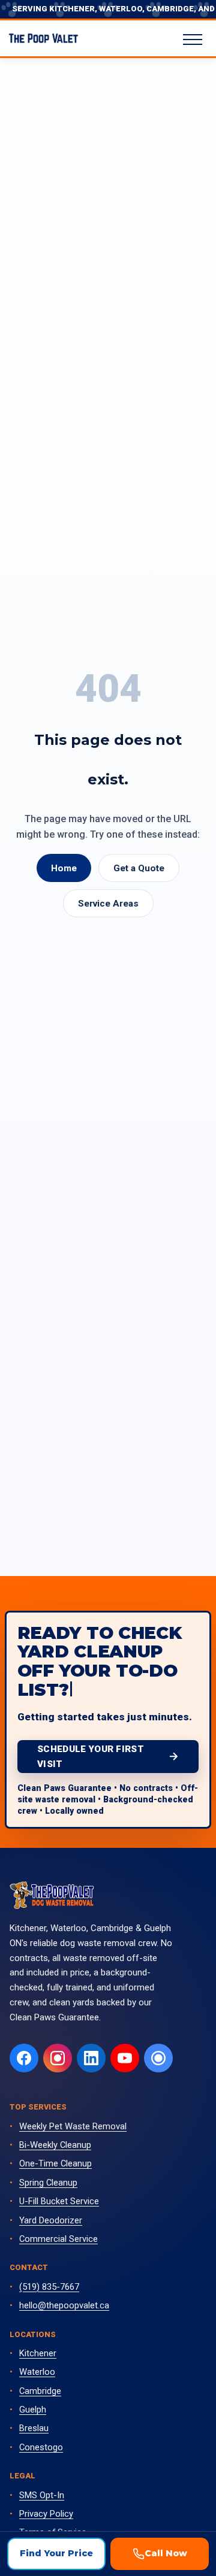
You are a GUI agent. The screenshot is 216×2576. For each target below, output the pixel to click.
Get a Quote (139, 868)
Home (64, 868)
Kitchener (38, 2353)
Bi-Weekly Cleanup (55, 2145)
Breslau (34, 2428)
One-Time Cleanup (55, 2163)
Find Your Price (56, 2553)
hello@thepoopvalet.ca (64, 2305)
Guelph (33, 2410)
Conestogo (41, 2447)
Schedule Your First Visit (91, 1756)
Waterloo (37, 2372)
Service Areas (108, 904)
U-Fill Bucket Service (59, 2201)
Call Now (166, 2553)
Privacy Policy (46, 2514)
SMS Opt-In (42, 2495)
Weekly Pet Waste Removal (73, 2126)
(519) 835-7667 (49, 2287)
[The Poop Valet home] (52, 1895)
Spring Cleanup (48, 2183)
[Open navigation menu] (193, 40)
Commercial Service (58, 2239)
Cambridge (40, 2391)
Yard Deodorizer (51, 2220)
